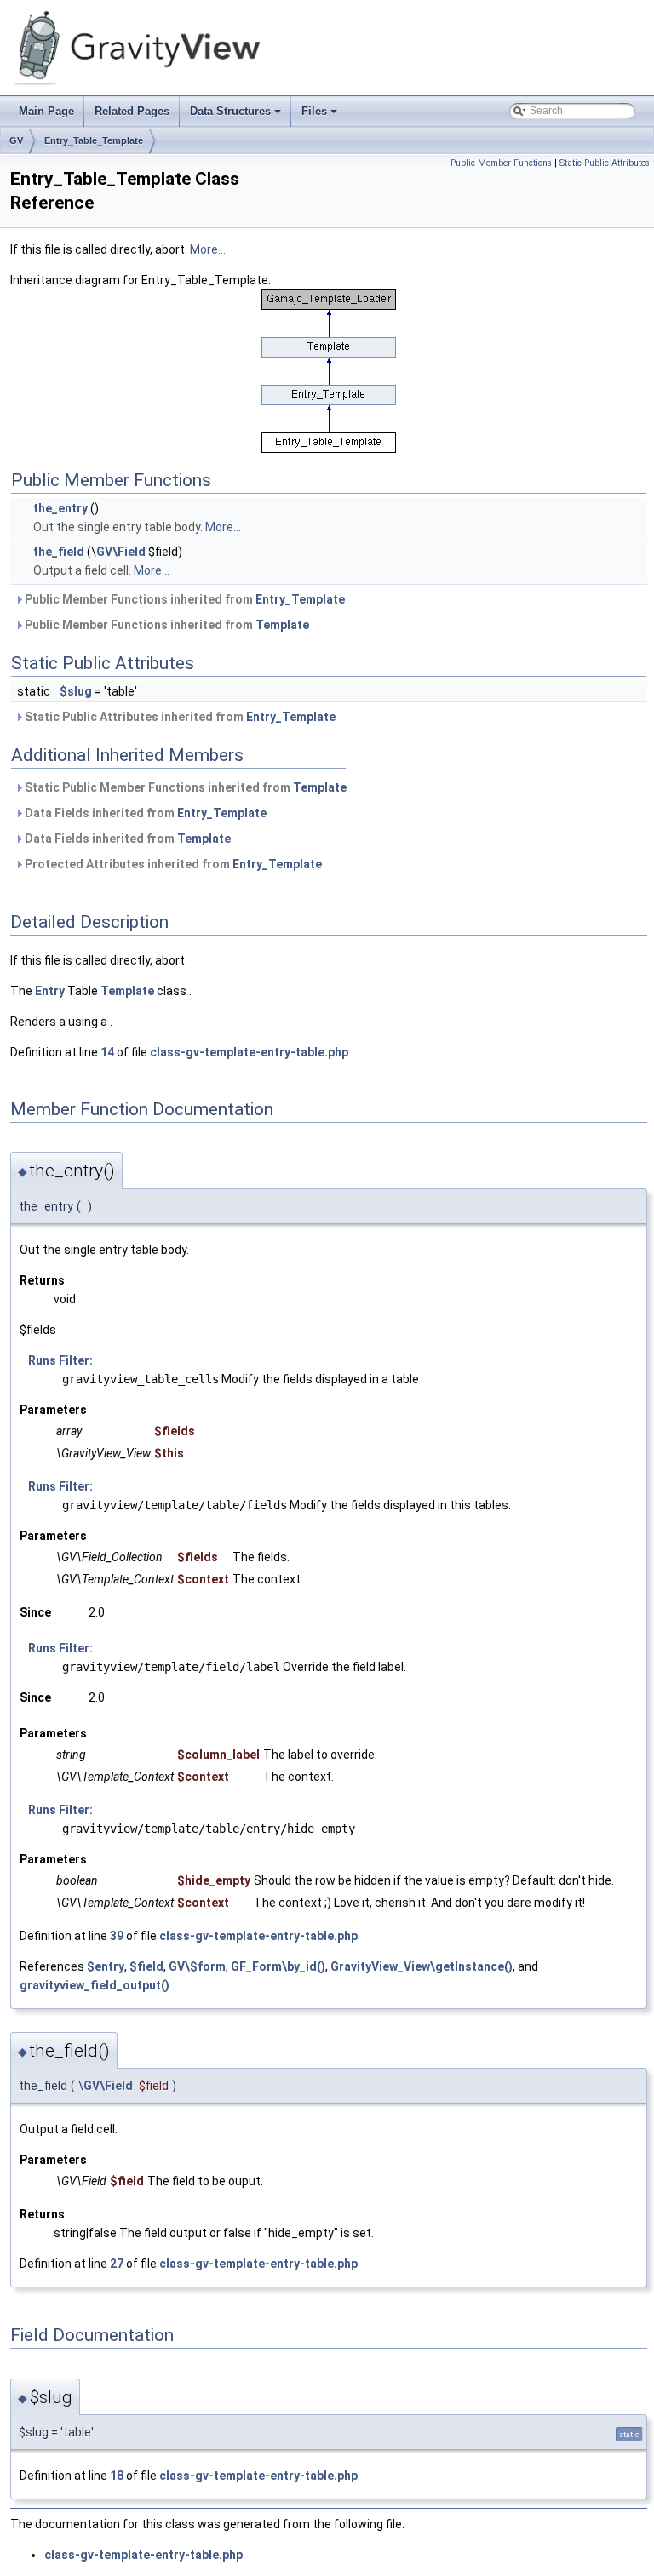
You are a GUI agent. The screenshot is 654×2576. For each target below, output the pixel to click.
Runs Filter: (60, 1360)
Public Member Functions (501, 163)
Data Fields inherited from (144, 813)
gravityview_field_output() (95, 1985)
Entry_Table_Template (94, 140)
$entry (106, 1966)
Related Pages (132, 111)
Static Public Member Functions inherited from (184, 787)
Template (282, 625)
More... (208, 249)
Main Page (46, 111)
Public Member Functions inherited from (184, 599)
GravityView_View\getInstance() (422, 1966)
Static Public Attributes (605, 163)
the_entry (60, 508)
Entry (50, 991)
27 (117, 2264)
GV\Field (121, 552)
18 (117, 2476)
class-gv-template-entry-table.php (249, 1052)
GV (16, 140)
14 (107, 1052)
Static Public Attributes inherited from (179, 717)
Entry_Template (300, 599)
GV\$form (197, 1966)
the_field (59, 552)
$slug (76, 691)
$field (146, 1966)
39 (117, 1936)
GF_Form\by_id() (278, 1966)
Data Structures (237, 116)
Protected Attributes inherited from (172, 864)
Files (321, 116)
